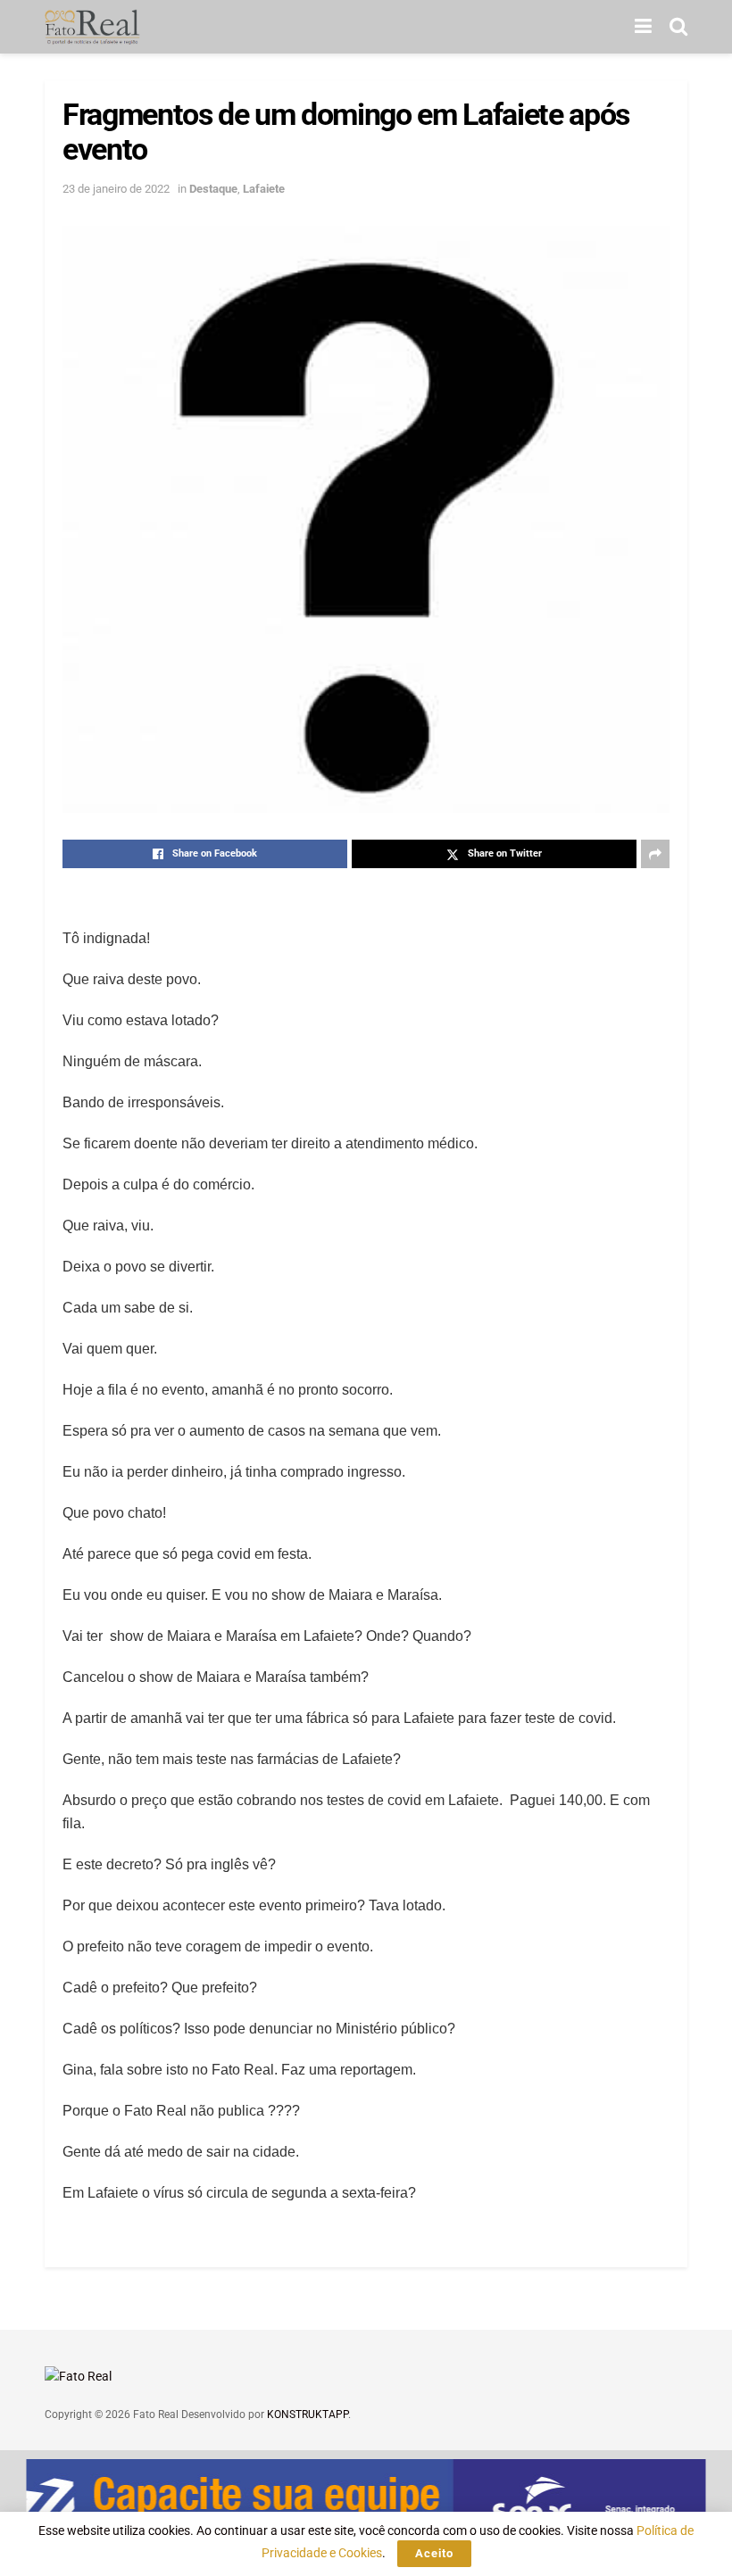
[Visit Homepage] (92, 27)
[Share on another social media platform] (655, 854)
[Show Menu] (643, 27)
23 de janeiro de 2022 (116, 189)
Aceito (434, 2553)
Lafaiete (264, 189)
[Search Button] (678, 27)
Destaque (213, 189)
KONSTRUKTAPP (308, 2414)
